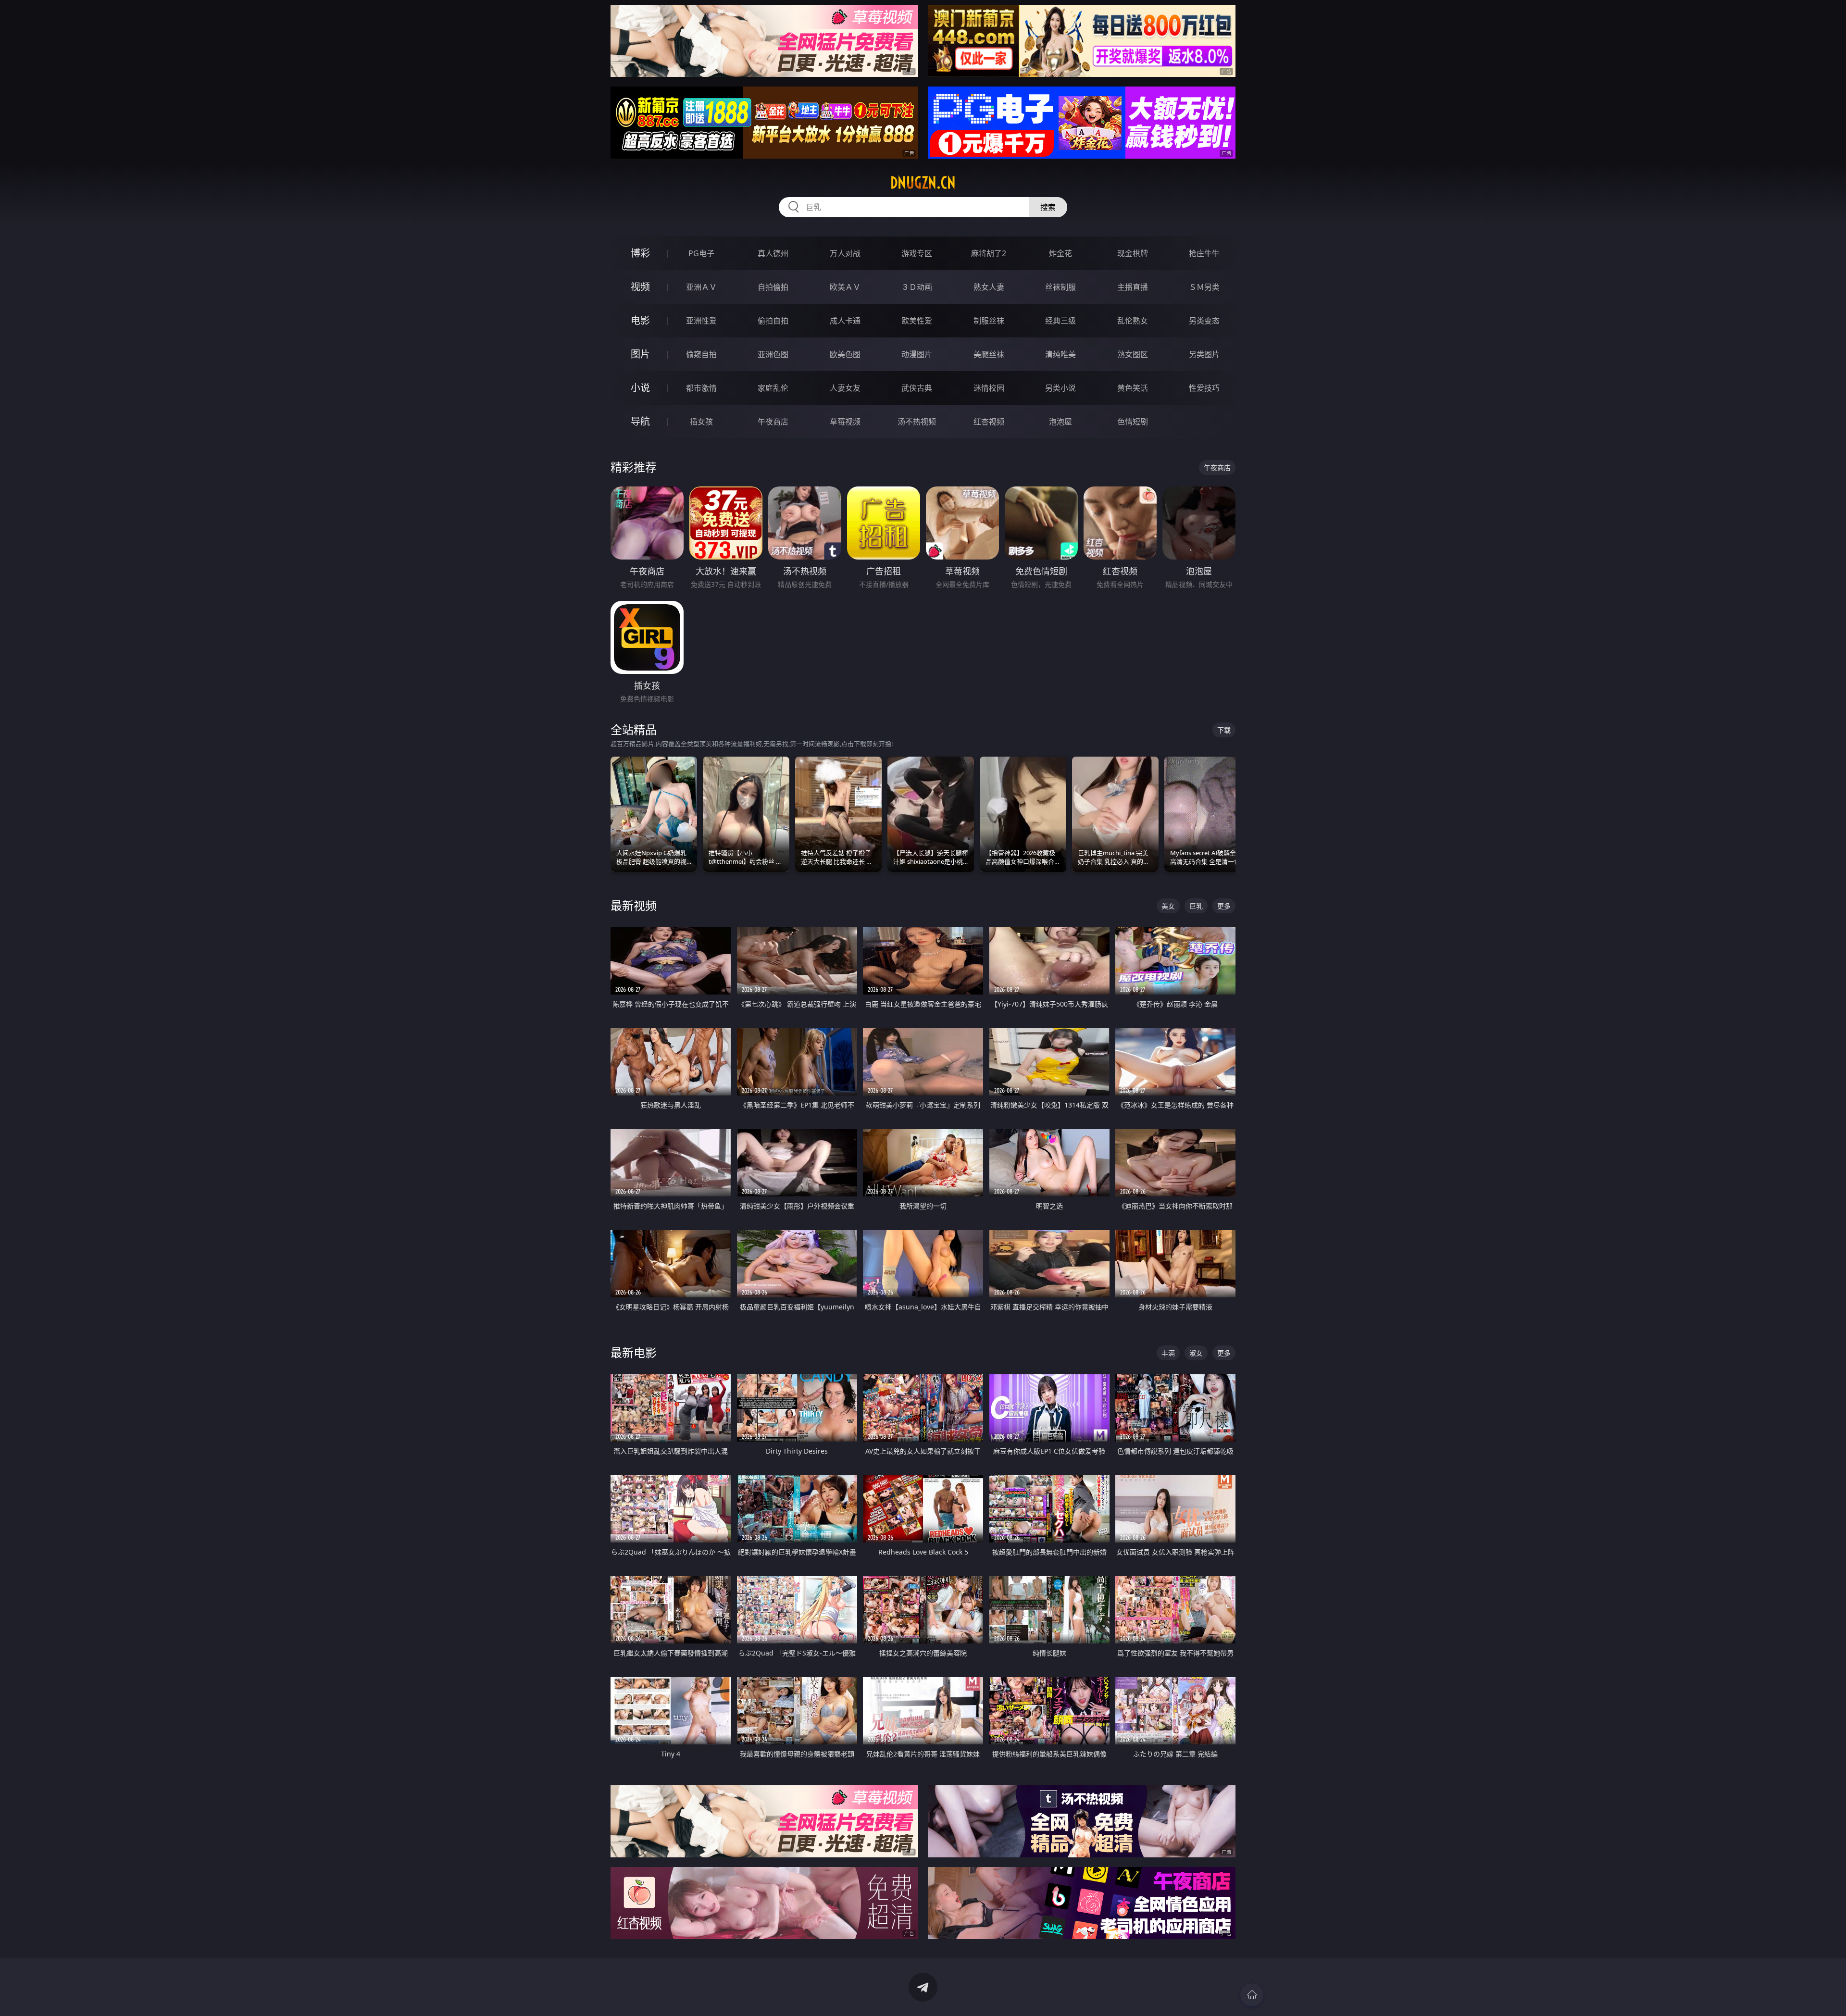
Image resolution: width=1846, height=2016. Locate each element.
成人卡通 (845, 321)
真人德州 (773, 253)
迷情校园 (989, 388)
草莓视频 (845, 422)
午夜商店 (773, 422)
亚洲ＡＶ (701, 287)
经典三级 (1060, 321)
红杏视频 (989, 422)
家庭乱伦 (773, 388)
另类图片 (1204, 354)
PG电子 (701, 253)
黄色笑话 (1133, 388)
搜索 (1048, 207)
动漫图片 (917, 354)
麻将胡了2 (989, 253)
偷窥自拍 (701, 354)
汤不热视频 (917, 422)
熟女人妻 (989, 287)
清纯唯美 (1060, 354)
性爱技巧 (1204, 388)
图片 (640, 354)
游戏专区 (917, 253)
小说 (640, 388)
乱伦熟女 (1133, 321)
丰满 (1168, 1353)
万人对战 (845, 253)
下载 (1224, 730)
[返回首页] (1252, 1995)
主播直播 (1133, 287)
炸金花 (1060, 253)
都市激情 (701, 388)
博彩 (640, 253)
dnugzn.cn (923, 183)
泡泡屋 (1060, 422)
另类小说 (1060, 388)
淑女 (1196, 1353)
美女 (1168, 906)
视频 (640, 287)
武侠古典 (917, 388)
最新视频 (634, 905)
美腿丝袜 (989, 354)
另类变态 (1204, 321)
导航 (640, 421)
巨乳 (1196, 906)
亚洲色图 (773, 354)
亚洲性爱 (701, 321)
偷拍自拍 (773, 321)
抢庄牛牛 (1204, 253)
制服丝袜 (989, 321)
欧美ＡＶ (845, 287)
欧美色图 (845, 354)
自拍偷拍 (773, 287)
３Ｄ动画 (917, 287)
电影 (640, 320)
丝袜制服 (1060, 287)
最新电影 (634, 1352)
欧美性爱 (917, 321)
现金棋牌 (1133, 253)
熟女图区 (1133, 354)
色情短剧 (1133, 422)
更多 (1224, 906)
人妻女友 (845, 388)
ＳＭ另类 (1204, 287)
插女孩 (701, 422)
